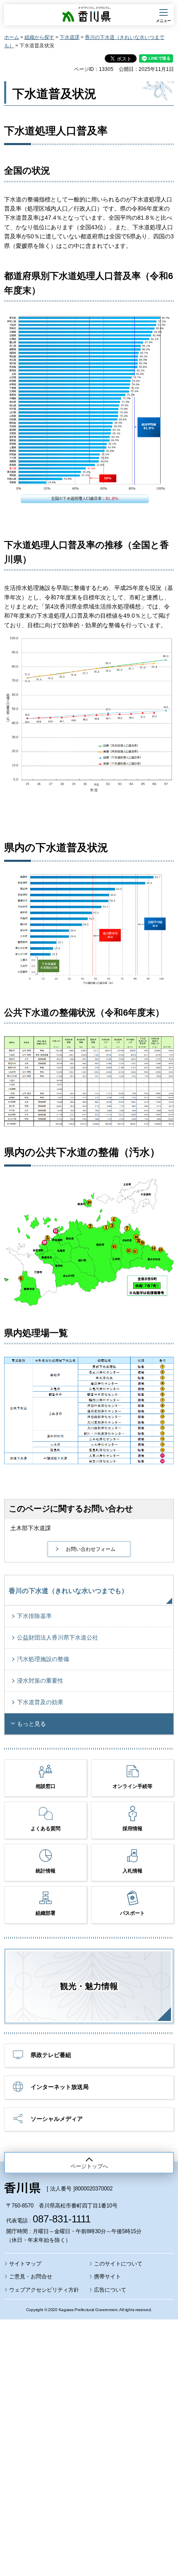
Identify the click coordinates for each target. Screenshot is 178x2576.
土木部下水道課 (31, 1528)
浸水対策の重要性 (40, 1681)
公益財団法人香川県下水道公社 (58, 1637)
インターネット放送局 (60, 2087)
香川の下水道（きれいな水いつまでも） (68, 1591)
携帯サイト (107, 2276)
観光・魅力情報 (89, 1986)
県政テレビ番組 (51, 2055)
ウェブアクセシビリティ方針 (44, 2290)
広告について (110, 2290)
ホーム (12, 37)
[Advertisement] (89, 2425)
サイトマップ (25, 2264)
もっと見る (31, 1724)
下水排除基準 (34, 1616)
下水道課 (70, 37)
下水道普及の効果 (40, 1702)
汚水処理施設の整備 (43, 1659)
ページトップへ (89, 2166)
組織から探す (39, 37)
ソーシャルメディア (57, 2119)
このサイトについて (118, 2264)
